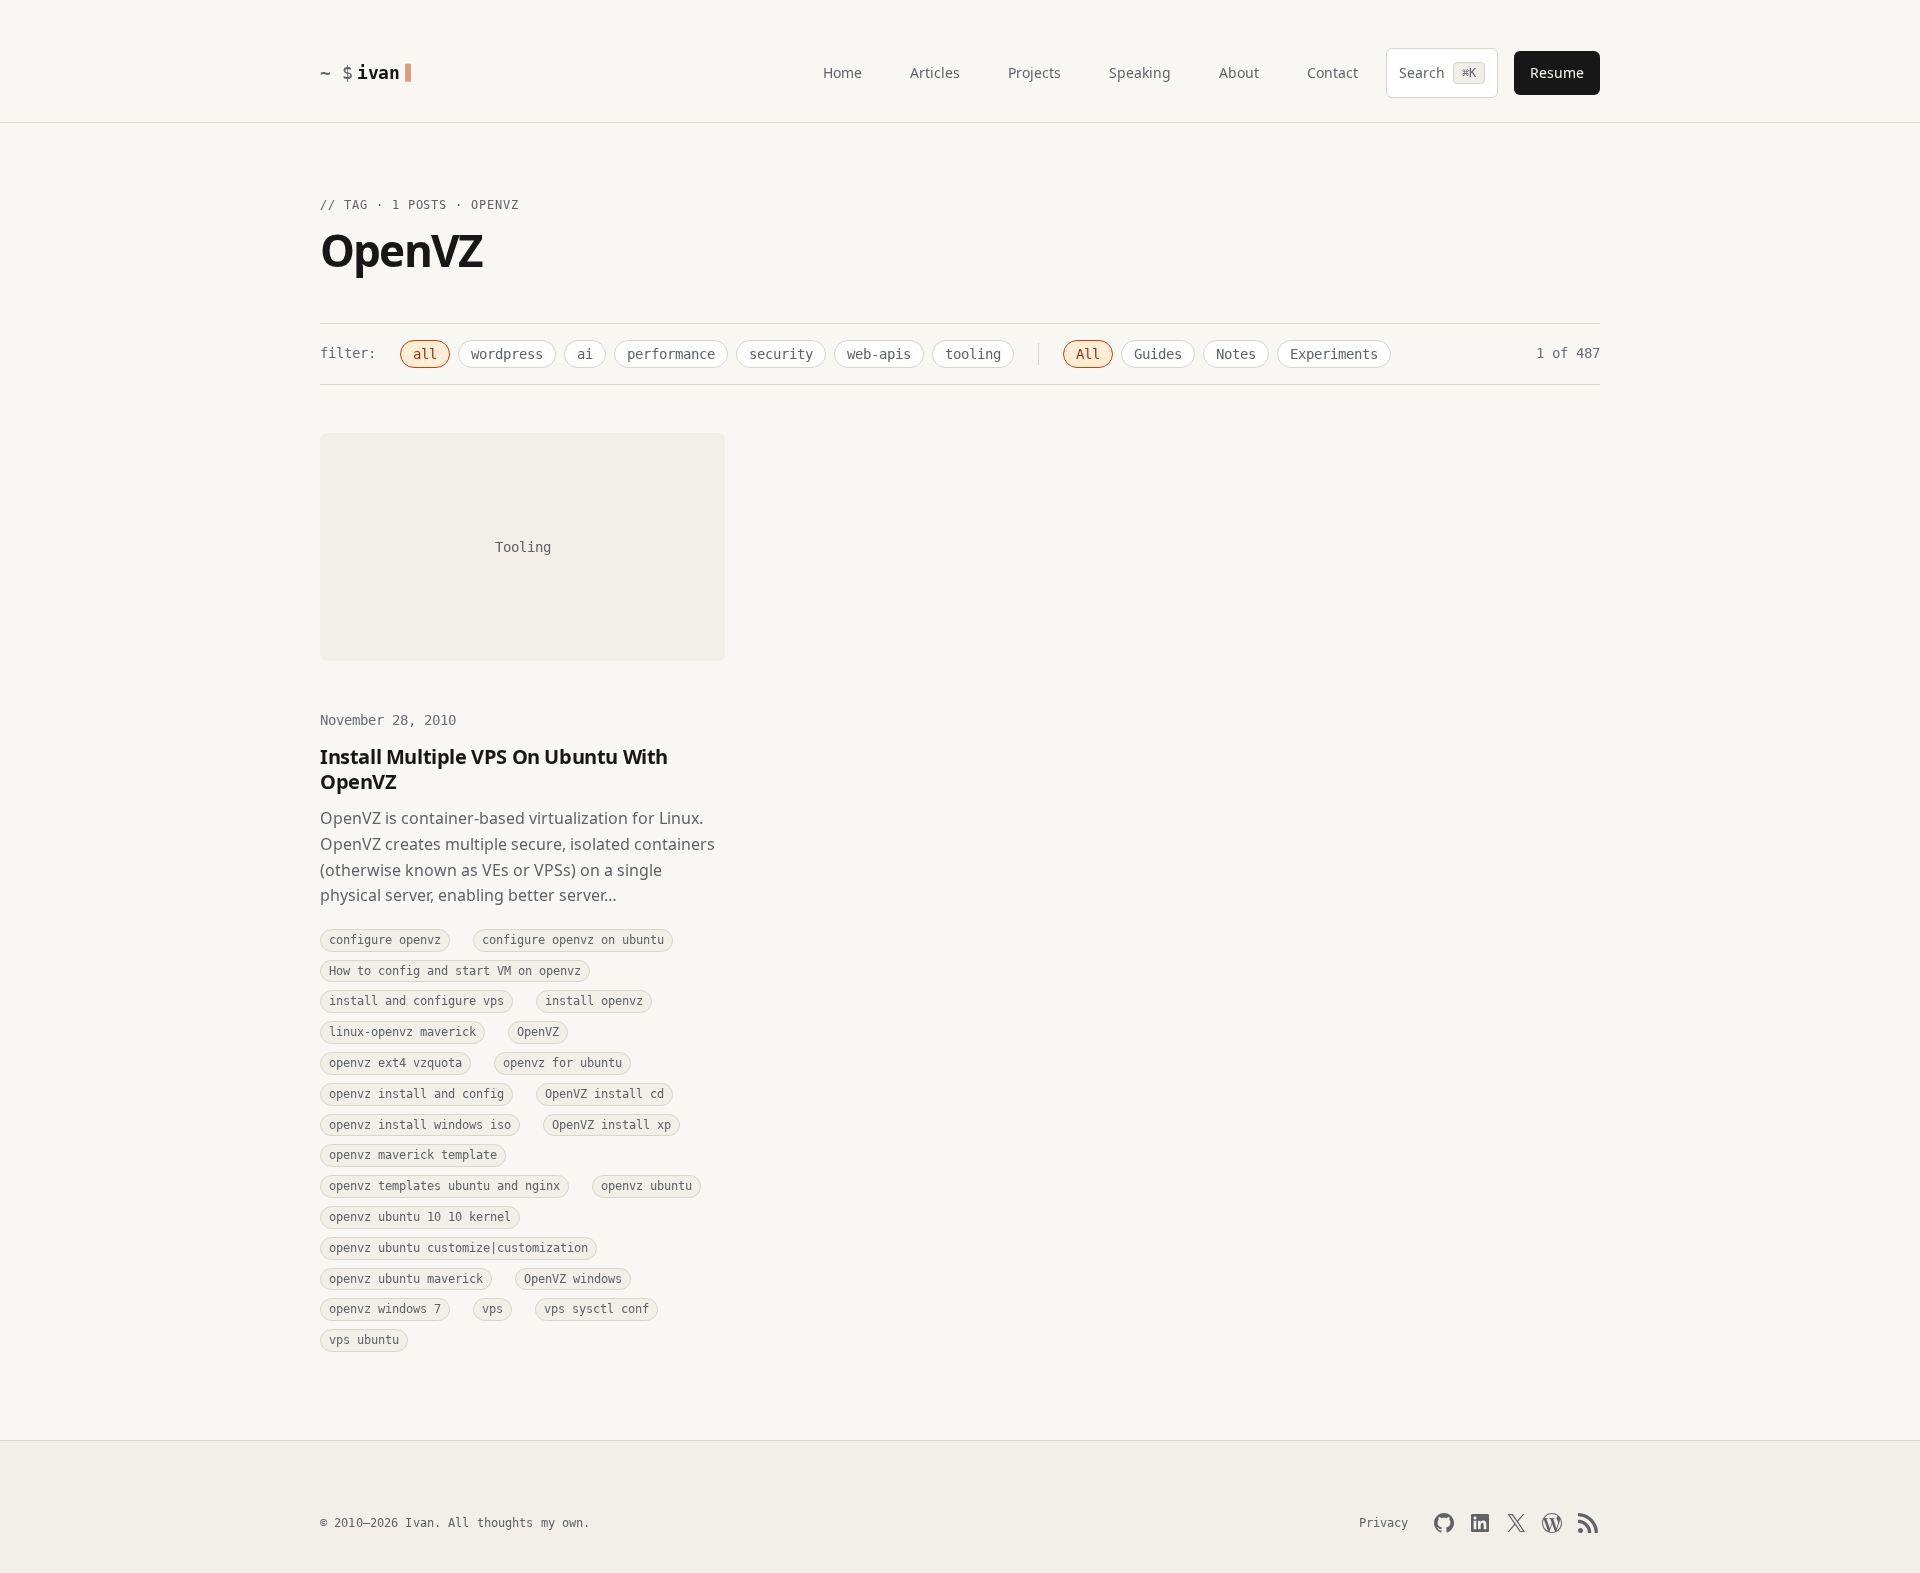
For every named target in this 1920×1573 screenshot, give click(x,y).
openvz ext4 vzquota (395, 1063)
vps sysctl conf (596, 1309)
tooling (973, 354)
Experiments (1334, 354)
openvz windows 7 (385, 1309)
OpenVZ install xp (611, 1125)
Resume (1557, 72)
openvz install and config (416, 1094)
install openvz (594, 1001)
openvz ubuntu (646, 1186)
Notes (1236, 354)
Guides (1158, 354)
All (1088, 354)
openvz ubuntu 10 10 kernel (420, 1217)
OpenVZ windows (573, 1279)
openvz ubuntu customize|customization (458, 1248)
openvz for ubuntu (562, 1063)
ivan (378, 72)
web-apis (879, 354)
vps (492, 1309)
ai (585, 354)
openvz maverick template (413, 1155)
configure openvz (385, 940)
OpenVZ (538, 1032)
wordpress (507, 354)
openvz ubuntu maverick (406, 1279)
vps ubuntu (364, 1340)
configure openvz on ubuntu (573, 940)
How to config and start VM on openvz (455, 971)
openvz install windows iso (420, 1125)
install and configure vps (416, 1001)
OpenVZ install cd (604, 1094)
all (425, 354)
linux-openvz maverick (402, 1032)
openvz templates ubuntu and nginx (444, 1186)
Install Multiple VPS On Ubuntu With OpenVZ (494, 769)
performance (671, 354)
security (781, 354)
